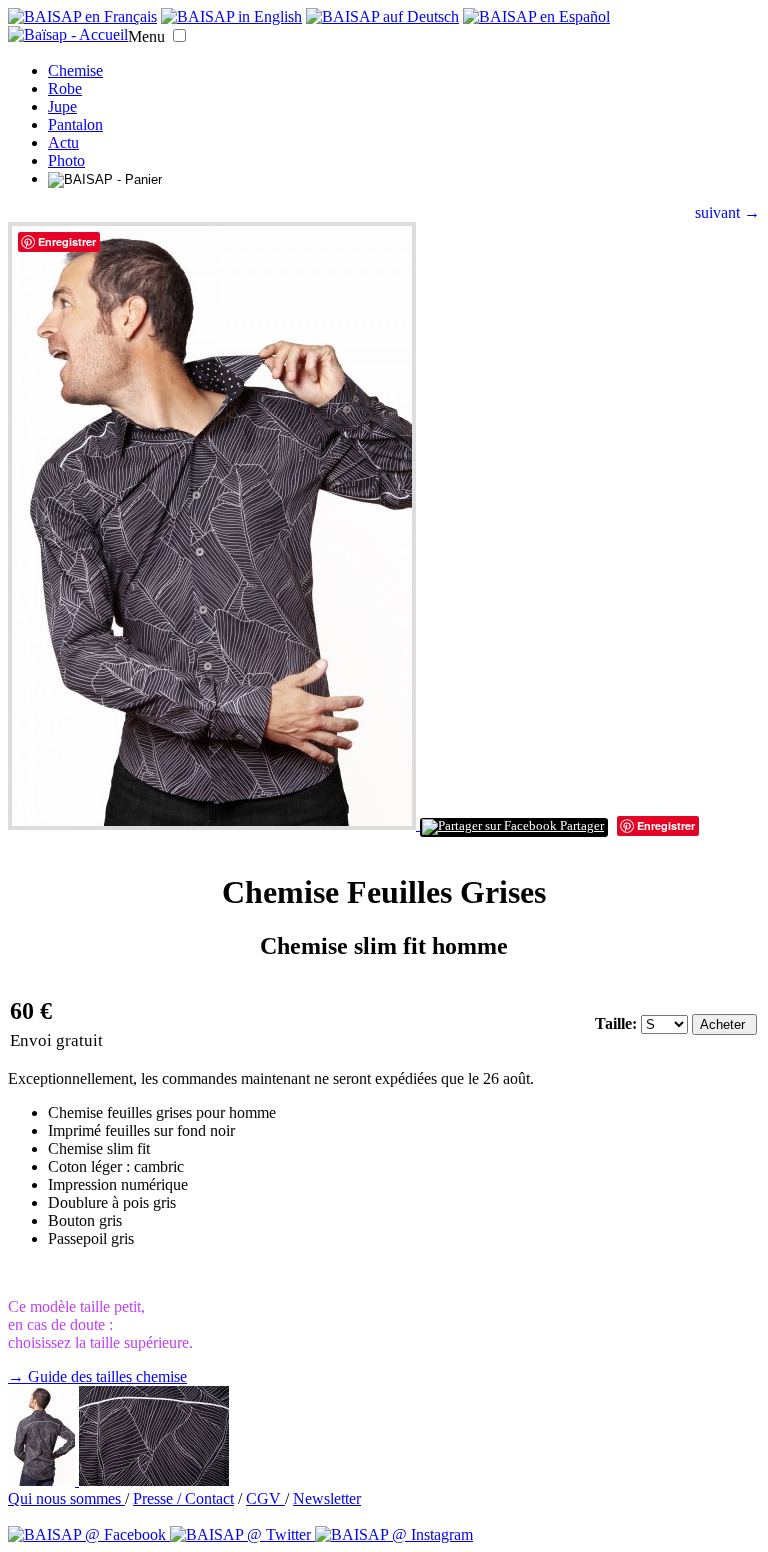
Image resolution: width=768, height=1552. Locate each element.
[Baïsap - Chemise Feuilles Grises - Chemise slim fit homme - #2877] (43, 1480)
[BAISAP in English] (231, 16)
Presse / (159, 1498)
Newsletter (327, 1498)
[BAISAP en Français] (82, 16)
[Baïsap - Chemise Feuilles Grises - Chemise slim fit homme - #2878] (154, 1480)
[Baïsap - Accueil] (68, 35)
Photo (66, 160)
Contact (209, 1498)
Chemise (75, 70)
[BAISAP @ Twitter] (242, 1534)
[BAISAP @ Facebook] (89, 1534)
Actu (63, 142)
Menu (146, 36)
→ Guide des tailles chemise (97, 1376)
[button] (179, 35)
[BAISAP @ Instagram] (394, 1534)
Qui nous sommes (66, 1498)
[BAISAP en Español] (536, 16)
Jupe (62, 106)
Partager (580, 826)
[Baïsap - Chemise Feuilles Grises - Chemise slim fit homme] (214, 824)
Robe (65, 88)
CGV (265, 1498)
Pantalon (75, 124)
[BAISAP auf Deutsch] (382, 16)
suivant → (727, 212)
